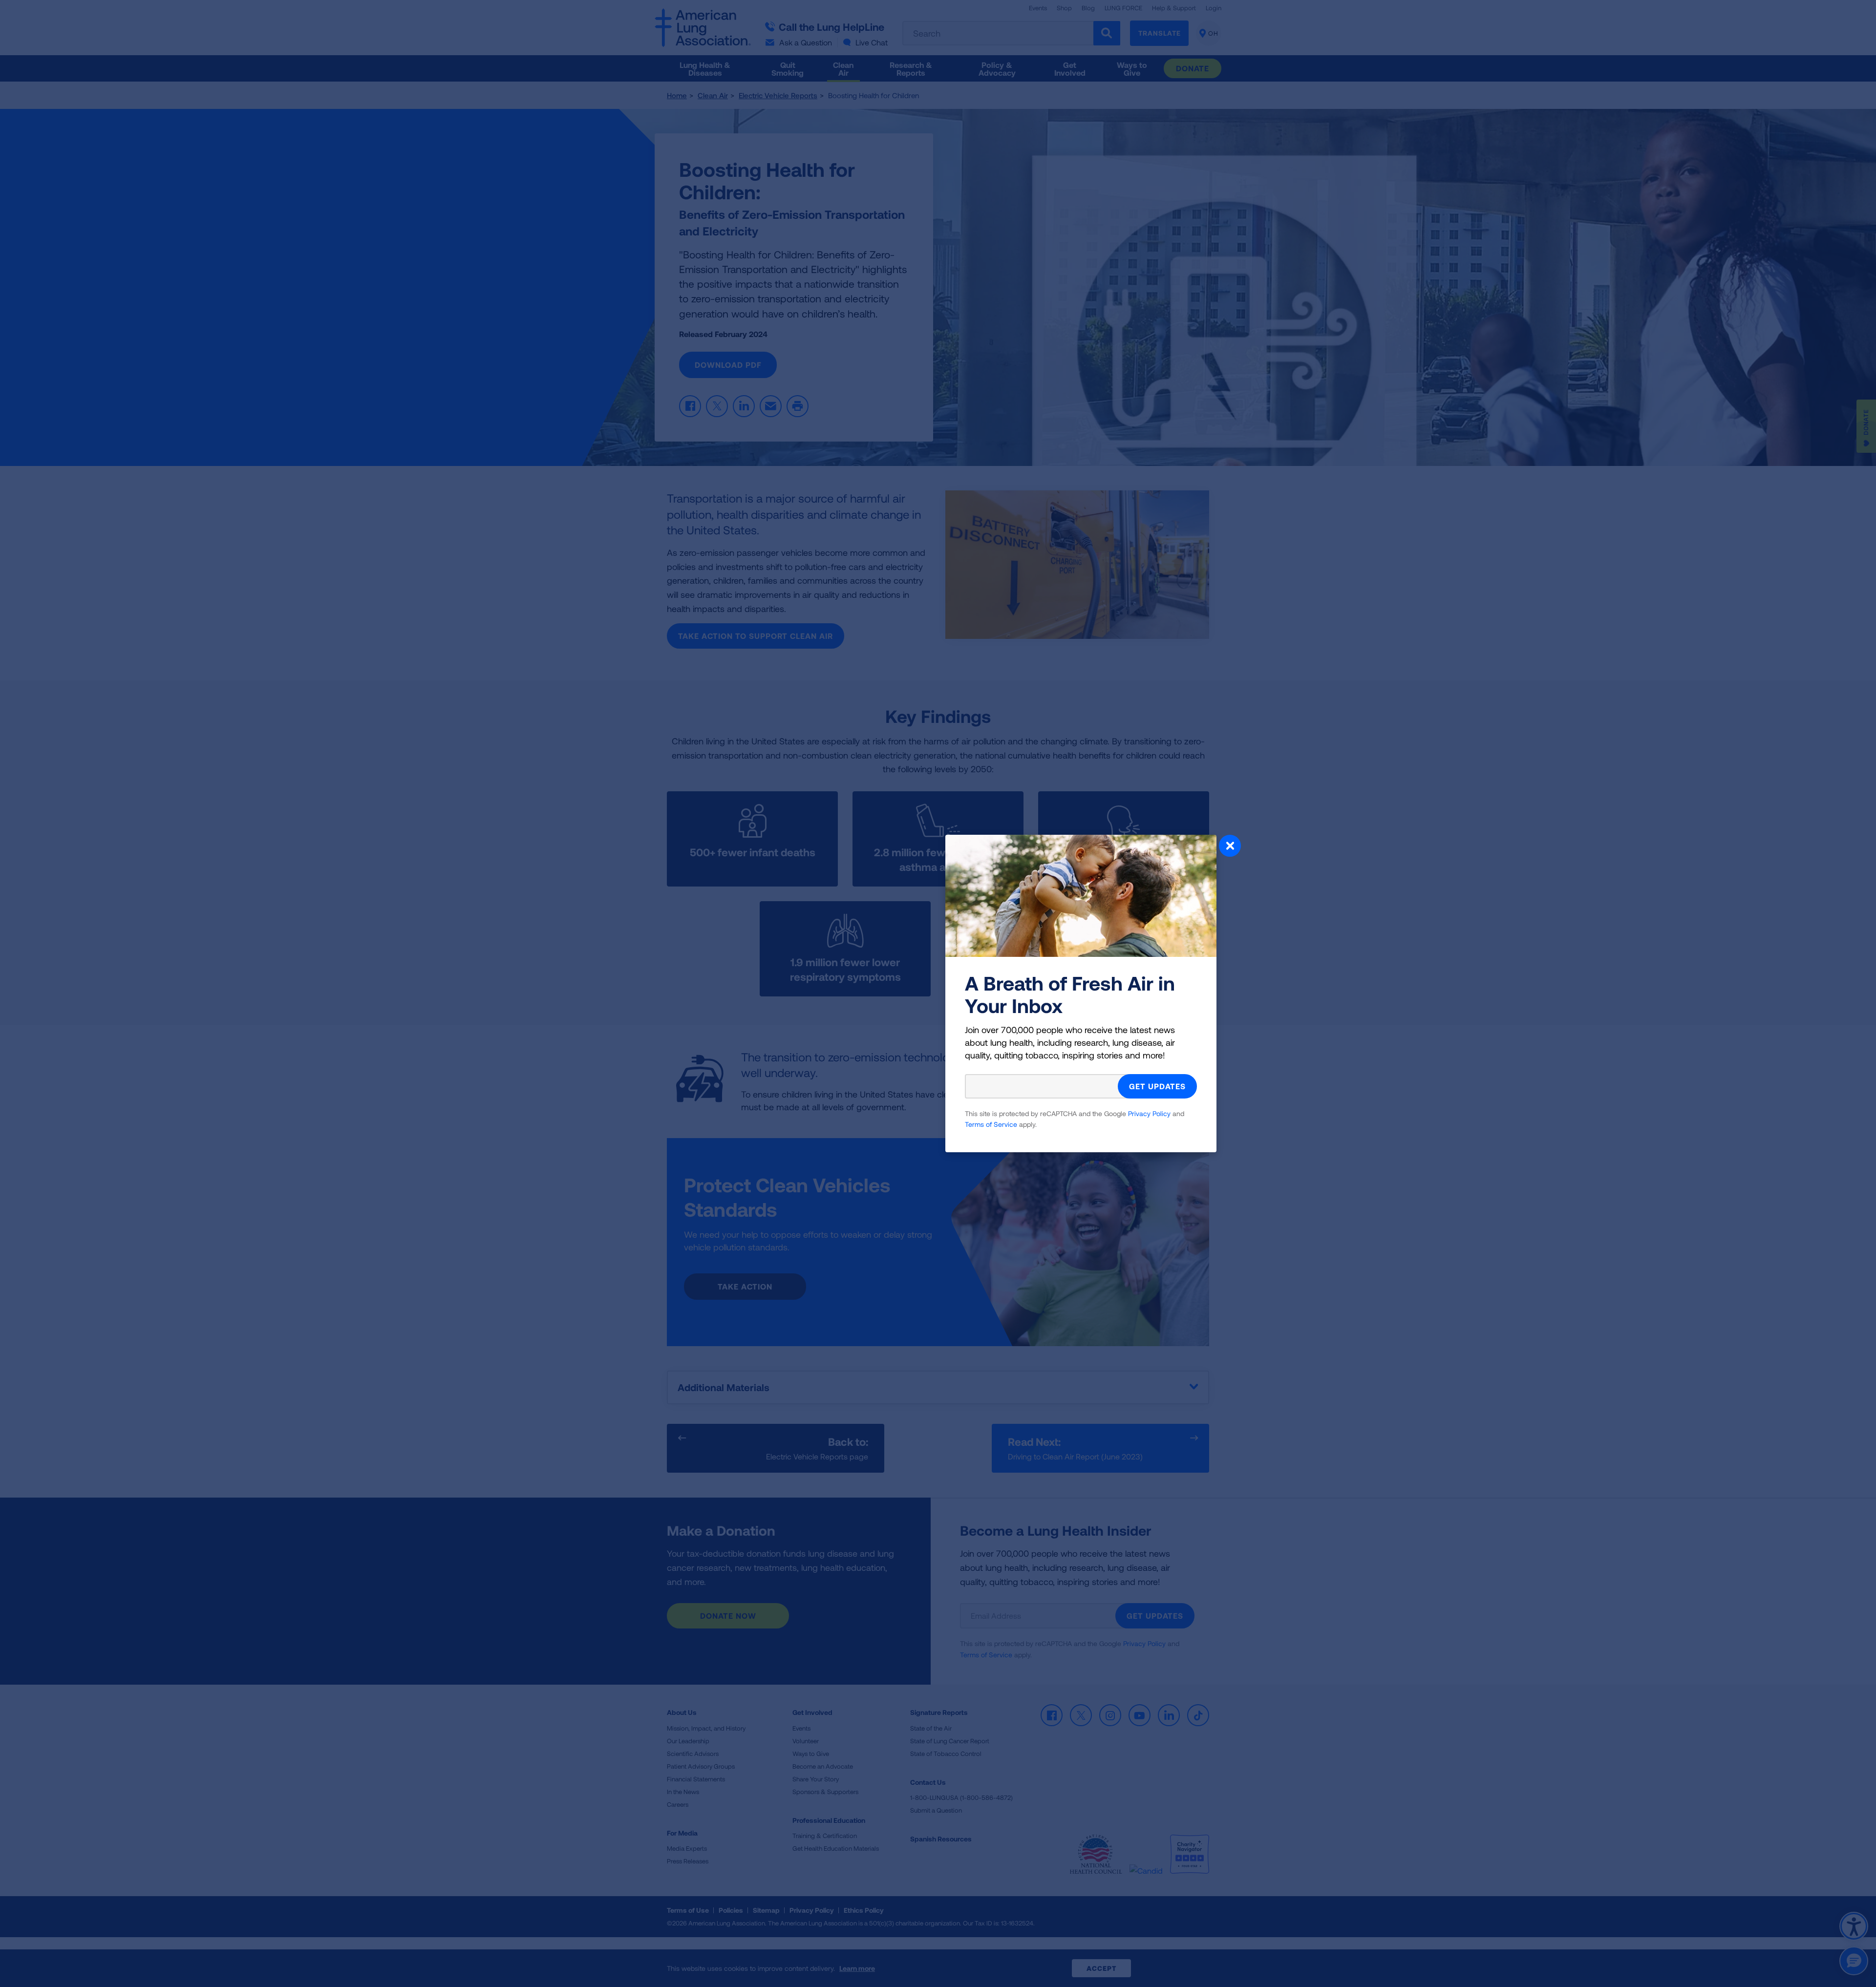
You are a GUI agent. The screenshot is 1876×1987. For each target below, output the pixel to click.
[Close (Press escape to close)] (1230, 847)
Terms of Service (991, 1124)
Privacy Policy (1149, 1113)
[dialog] (938, 993)
